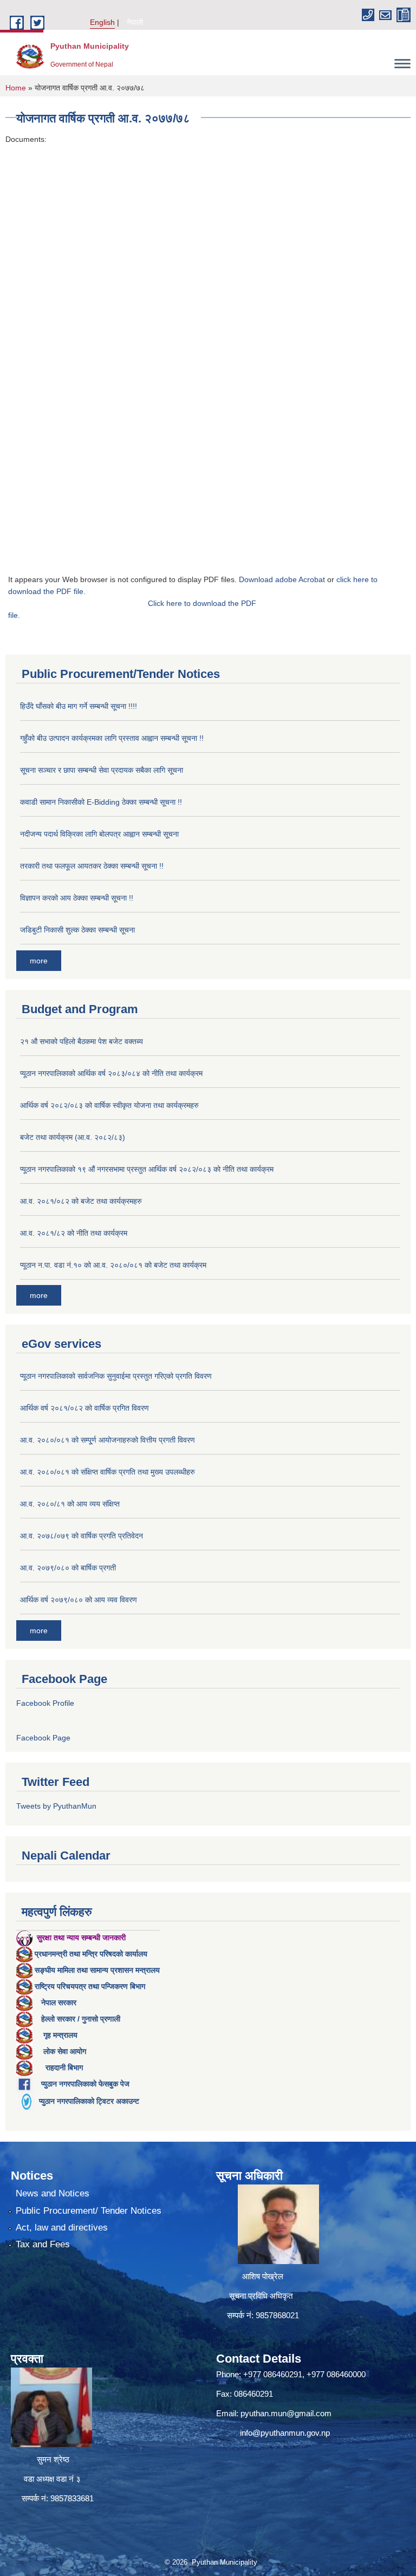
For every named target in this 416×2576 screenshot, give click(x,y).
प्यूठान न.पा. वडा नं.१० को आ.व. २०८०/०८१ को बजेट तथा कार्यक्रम (113, 1265)
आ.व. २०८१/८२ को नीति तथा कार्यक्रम (74, 1233)
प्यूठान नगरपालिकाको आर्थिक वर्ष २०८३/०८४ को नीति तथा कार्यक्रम (111, 1073)
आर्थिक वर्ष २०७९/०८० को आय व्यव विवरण (79, 1600)
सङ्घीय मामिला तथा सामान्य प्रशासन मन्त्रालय (97, 1970)
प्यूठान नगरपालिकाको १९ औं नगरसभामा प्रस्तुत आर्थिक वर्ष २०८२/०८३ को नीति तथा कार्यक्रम (147, 1169)
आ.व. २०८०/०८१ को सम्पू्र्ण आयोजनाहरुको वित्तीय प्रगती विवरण (108, 1440)
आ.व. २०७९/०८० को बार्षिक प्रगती (68, 1568)
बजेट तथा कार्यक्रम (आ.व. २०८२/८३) (73, 1137)
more (39, 961)
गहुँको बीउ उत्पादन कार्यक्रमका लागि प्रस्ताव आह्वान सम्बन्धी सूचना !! (112, 738)
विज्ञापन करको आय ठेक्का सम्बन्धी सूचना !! (77, 898)
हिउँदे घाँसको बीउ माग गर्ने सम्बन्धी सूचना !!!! (79, 706)
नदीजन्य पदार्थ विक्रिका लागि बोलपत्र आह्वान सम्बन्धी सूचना (99, 834)
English (102, 22)
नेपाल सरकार (59, 2003)
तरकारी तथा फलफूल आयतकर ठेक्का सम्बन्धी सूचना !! (92, 866)
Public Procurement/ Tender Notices (89, 2211)
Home (16, 88)
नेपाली (135, 22)
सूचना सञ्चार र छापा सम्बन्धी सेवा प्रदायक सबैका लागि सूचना (102, 770)
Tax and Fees (43, 2244)
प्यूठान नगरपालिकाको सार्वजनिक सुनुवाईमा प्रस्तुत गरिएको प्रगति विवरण (116, 1376)
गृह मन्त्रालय (60, 2035)
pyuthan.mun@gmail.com (286, 2413)
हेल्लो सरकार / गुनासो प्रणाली (81, 2019)
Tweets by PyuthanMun (56, 1806)
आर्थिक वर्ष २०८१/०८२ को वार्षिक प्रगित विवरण (84, 1408)
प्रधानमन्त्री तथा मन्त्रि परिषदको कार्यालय (91, 1954)
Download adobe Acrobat (283, 579)
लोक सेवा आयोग (65, 2051)
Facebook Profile (45, 1703)
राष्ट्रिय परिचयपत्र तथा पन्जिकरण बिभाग (90, 1986)
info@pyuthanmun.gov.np (285, 2433)
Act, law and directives (62, 2228)
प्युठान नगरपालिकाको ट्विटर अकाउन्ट (89, 2101)
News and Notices (53, 2193)
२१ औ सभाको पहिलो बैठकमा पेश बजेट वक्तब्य (82, 1041)
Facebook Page (43, 1738)
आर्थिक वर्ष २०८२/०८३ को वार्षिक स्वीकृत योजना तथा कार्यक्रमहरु (109, 1105)
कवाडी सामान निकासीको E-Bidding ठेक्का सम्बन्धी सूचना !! (101, 802)
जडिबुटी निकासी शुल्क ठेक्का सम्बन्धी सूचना (77, 930)
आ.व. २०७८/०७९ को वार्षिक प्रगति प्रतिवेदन (82, 1536)
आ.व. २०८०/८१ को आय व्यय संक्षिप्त (70, 1504)
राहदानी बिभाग (64, 2068)
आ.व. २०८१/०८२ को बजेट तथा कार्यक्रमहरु (81, 1201)
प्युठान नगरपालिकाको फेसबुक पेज (85, 2084)
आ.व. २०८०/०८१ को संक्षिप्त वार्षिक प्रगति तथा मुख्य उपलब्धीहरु (108, 1472)
